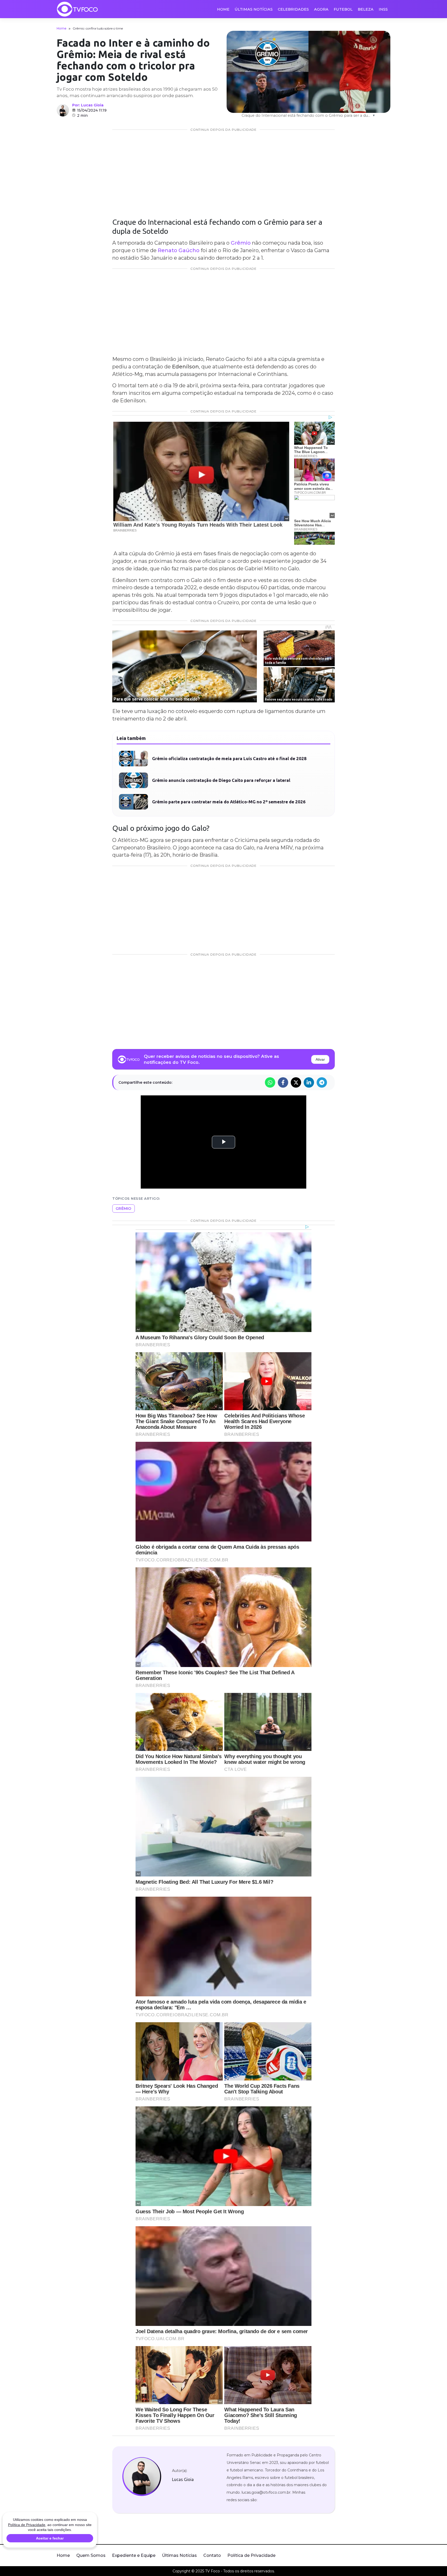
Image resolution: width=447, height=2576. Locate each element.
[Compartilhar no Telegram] (322, 1082)
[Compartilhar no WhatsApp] (270, 1082)
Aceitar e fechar (50, 2538)
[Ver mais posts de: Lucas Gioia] (63, 110)
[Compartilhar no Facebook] (283, 1082)
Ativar (320, 1059)
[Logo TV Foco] (77, 9)
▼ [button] (374, 115)
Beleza (366, 9)
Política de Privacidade (251, 2555)
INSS (383, 9)
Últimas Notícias (254, 9)
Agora (321, 9)
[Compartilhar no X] (296, 1082)
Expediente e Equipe (134, 2555)
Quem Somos (91, 2555)
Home (223, 9)
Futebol (343, 9)
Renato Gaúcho (179, 250)
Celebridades (293, 9)
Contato (212, 2555)
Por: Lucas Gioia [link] (88, 105)
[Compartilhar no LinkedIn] (309, 1082)
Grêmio (241, 243)
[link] (142, 2477)
